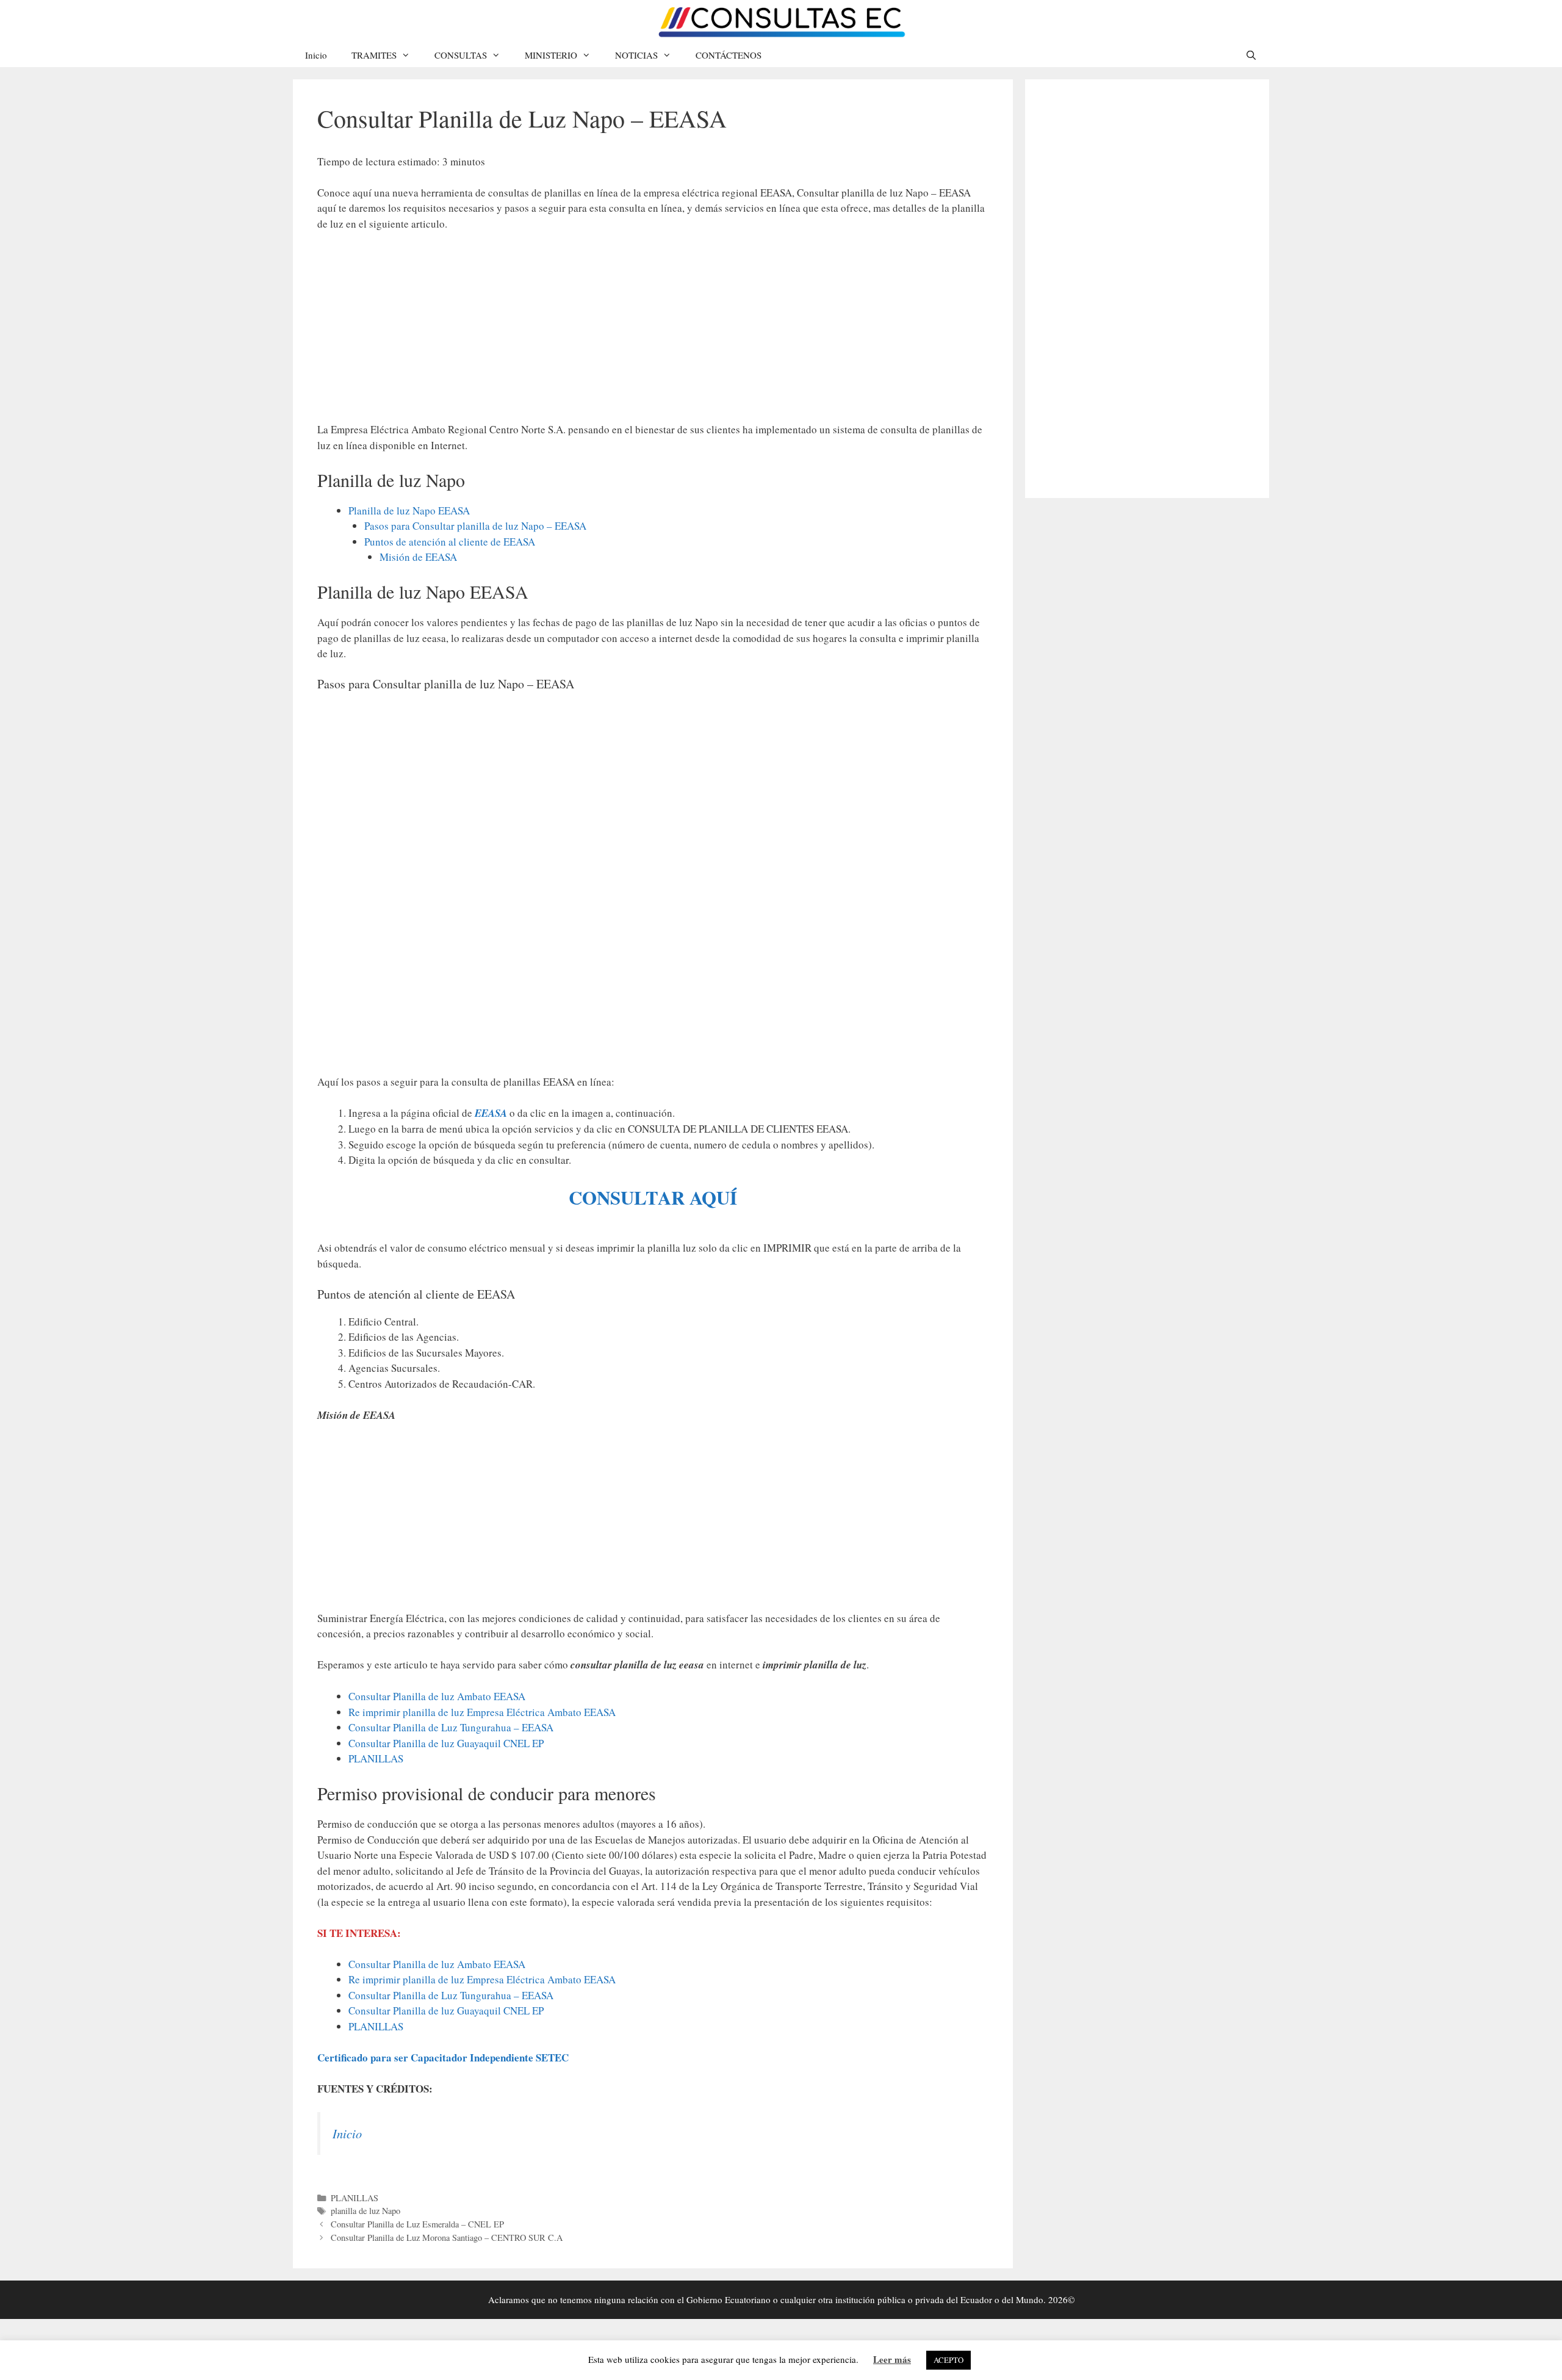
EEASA (492, 1113)
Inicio (316, 55)
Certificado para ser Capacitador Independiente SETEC (443, 2057)
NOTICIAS (636, 55)
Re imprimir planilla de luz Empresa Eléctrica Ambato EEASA (482, 1712)
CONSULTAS (461, 55)
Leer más (892, 2359)
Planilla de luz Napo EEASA (409, 510)
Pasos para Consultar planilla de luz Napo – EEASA (475, 526)
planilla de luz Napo (365, 2211)
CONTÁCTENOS (729, 55)
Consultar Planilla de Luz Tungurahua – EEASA (451, 1727)
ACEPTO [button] (948, 2360)
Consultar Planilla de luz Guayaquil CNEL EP (446, 1743)
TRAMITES (374, 55)
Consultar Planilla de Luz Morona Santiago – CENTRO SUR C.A (447, 2238)
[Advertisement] (653, 333)
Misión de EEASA (418, 557)
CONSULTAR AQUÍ (653, 1197)
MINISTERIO (551, 55)
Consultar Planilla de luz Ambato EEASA (437, 1696)
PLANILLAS (376, 1758)
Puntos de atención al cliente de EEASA (450, 542)
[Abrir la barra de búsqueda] (1251, 55)
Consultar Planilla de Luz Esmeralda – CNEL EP (417, 2224)
